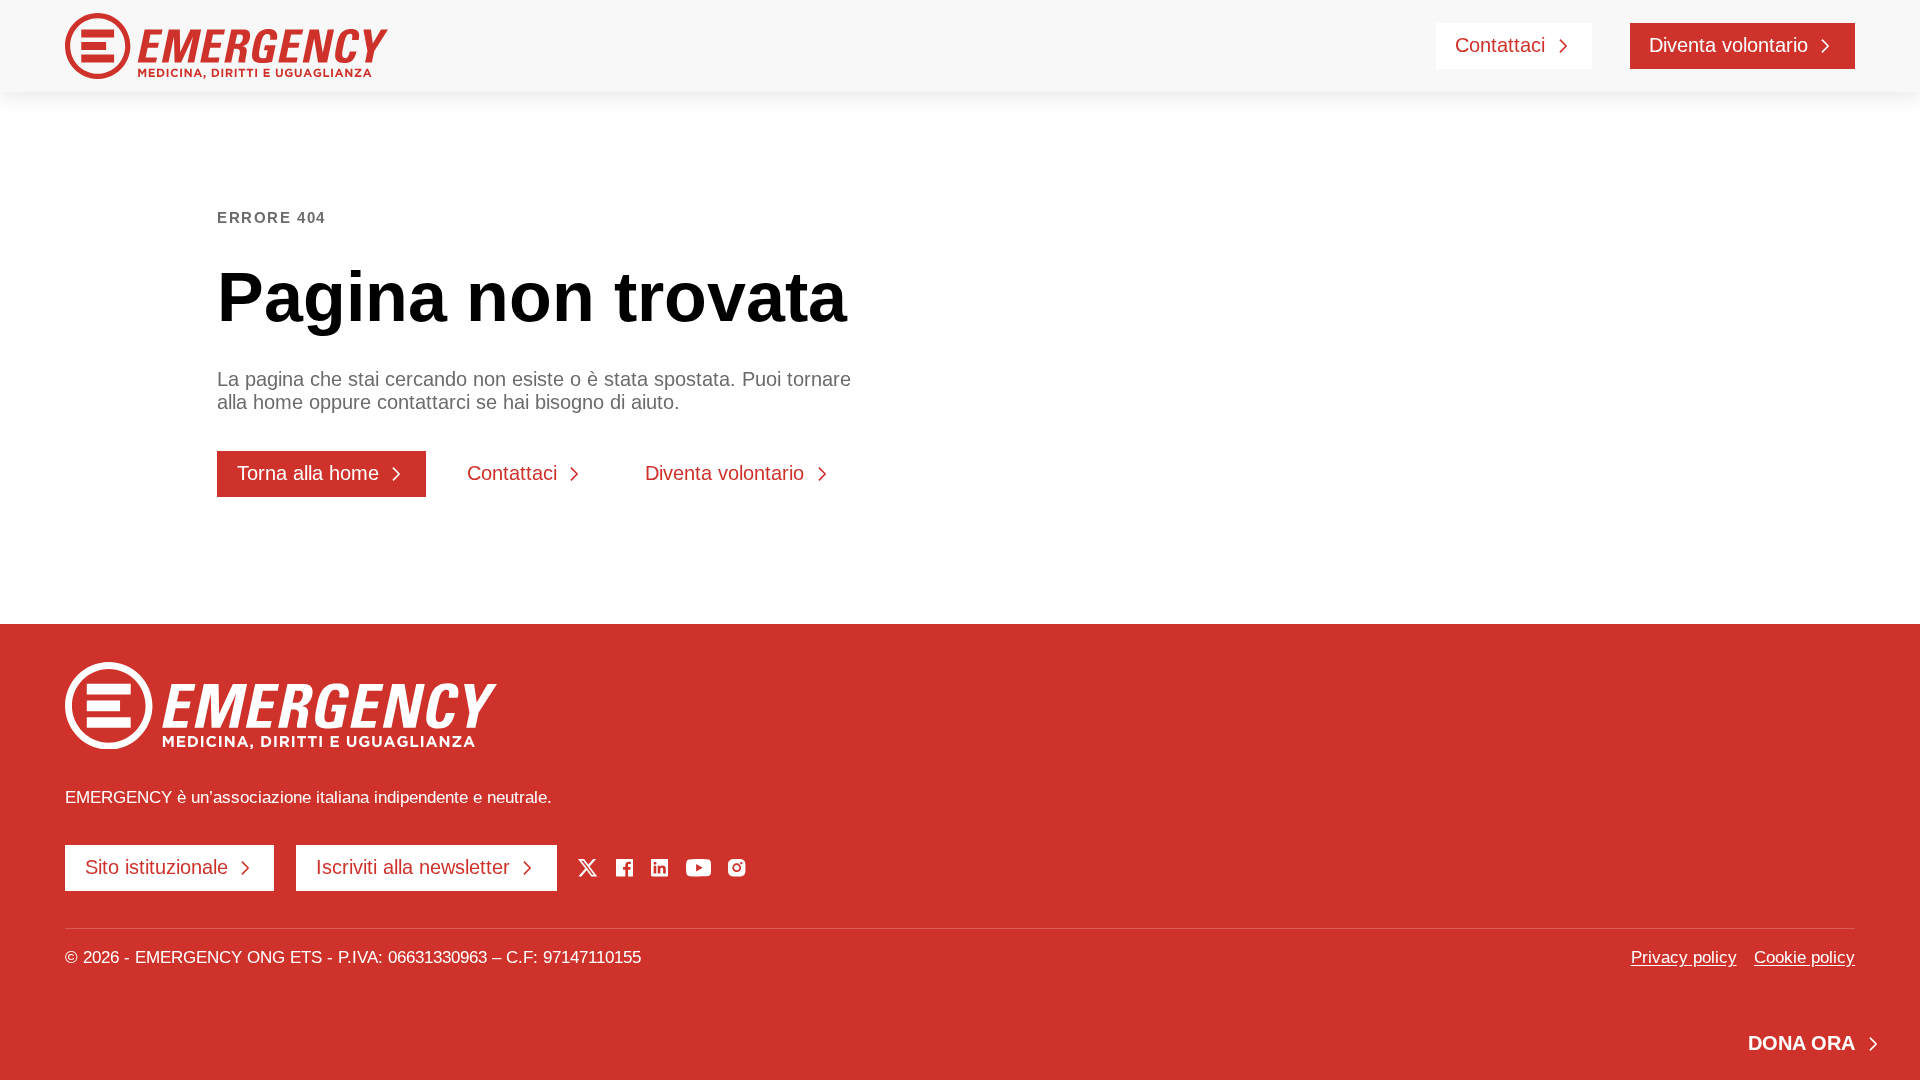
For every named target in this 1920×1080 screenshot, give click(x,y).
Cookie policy (1804, 957)
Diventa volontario (1728, 45)
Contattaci (1500, 45)
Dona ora (1801, 1043)
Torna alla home (308, 473)
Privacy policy (1684, 957)
